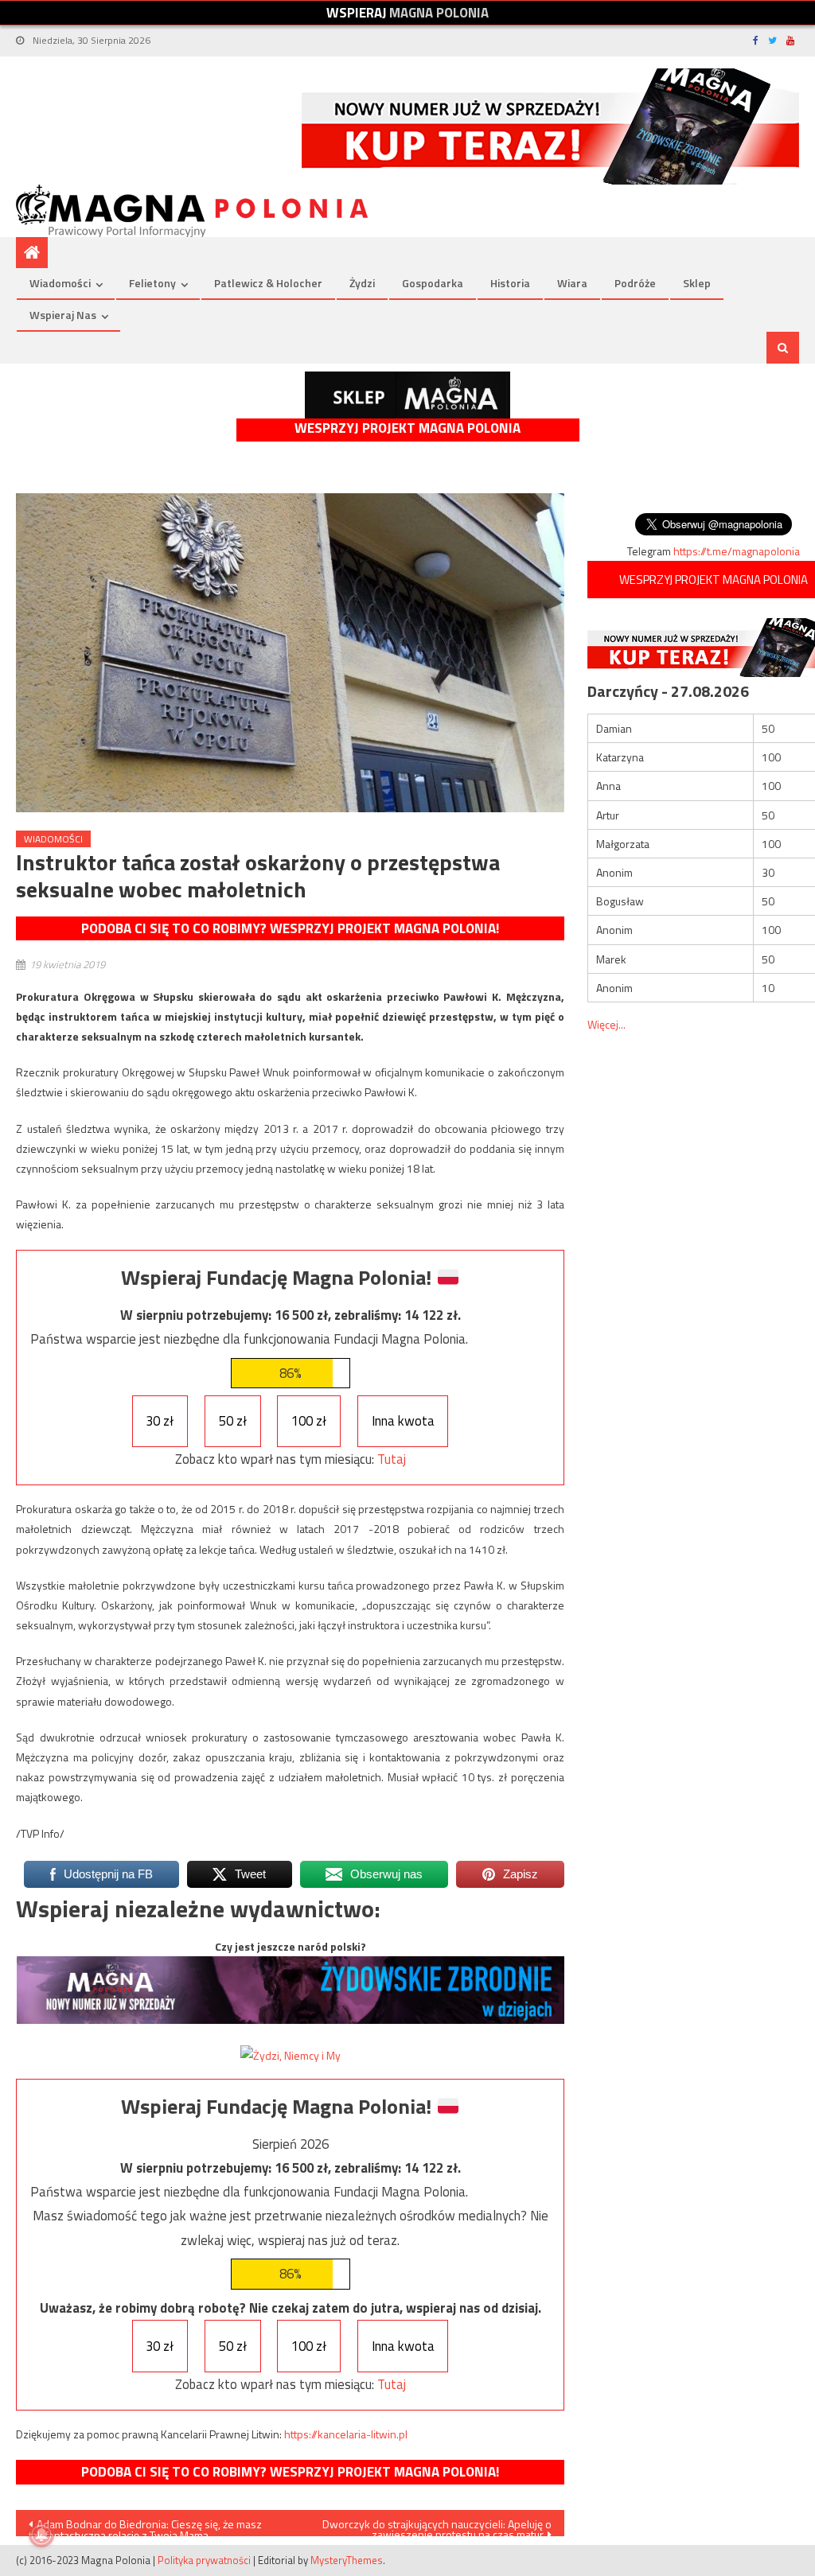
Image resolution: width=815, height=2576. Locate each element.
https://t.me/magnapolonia (737, 551)
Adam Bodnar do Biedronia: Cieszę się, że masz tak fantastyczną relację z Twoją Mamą (145, 2526)
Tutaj (392, 1459)
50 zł (233, 1421)
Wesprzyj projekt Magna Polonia (407, 428)
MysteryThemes (347, 2560)
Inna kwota (403, 1421)
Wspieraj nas (63, 315)
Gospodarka (433, 283)
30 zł (160, 1421)
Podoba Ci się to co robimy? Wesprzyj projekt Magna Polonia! (290, 928)
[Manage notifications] (41, 2535)
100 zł (309, 1421)
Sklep (697, 283)
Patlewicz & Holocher (268, 283)
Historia (510, 283)
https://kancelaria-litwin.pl (346, 2434)
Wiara (572, 283)
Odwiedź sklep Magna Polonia (407, 395)
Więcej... (606, 1024)
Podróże (635, 283)
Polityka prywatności (204, 2560)
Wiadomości (60, 283)
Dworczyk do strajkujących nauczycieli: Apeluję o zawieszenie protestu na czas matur (437, 2526)
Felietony (152, 283)
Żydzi (362, 283)
